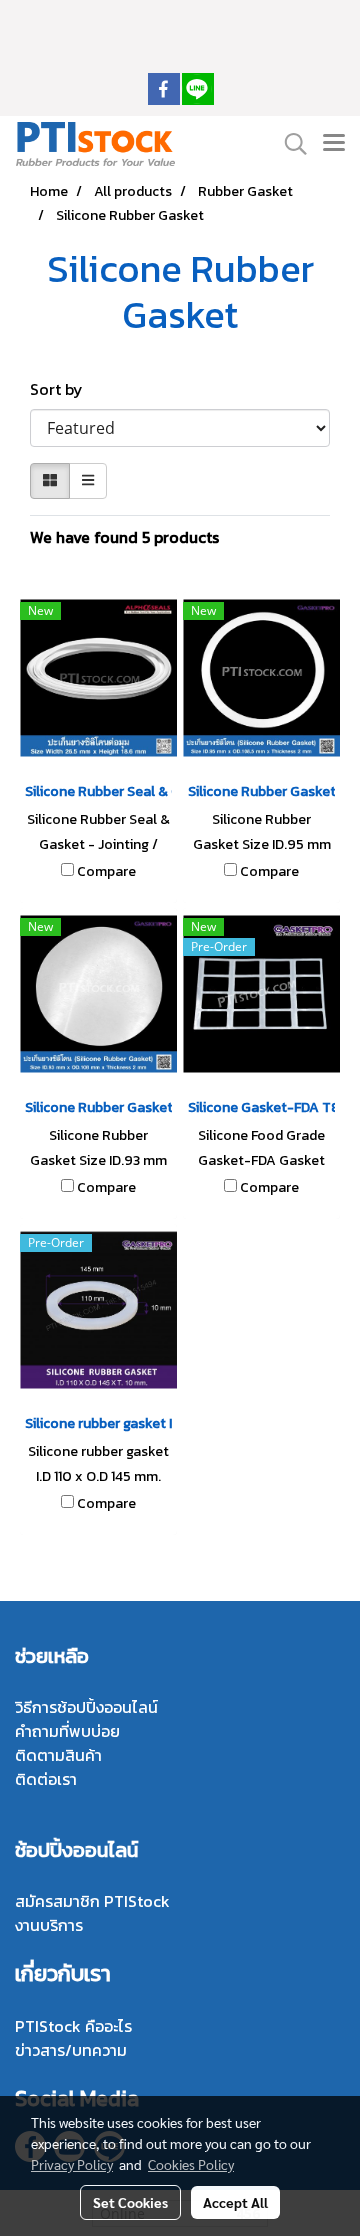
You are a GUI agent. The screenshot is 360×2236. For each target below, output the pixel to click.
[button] (289, 144)
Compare (106, 872)
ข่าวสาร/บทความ (71, 2050)
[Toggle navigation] (334, 144)
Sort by (62, 389)
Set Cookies (130, 2202)
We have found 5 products (124, 537)
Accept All (235, 2202)
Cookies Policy (191, 2164)
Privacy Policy (72, 2164)
